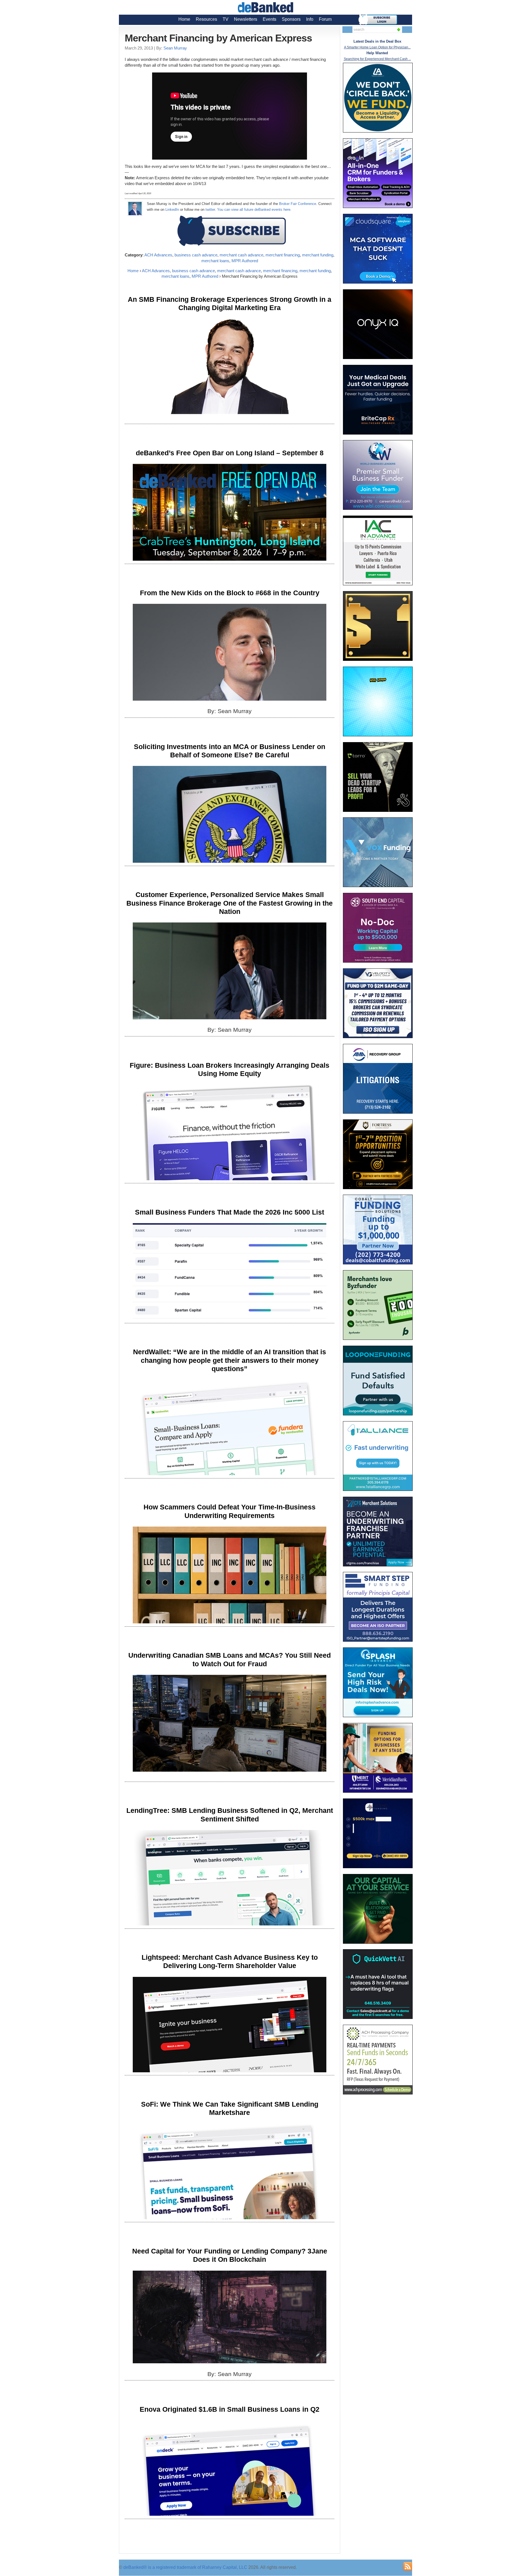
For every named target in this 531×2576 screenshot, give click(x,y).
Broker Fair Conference (298, 204)
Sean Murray (175, 48)
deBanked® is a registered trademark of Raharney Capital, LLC (185, 2567)
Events (270, 19)
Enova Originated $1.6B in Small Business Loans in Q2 (230, 2409)
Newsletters (246, 19)
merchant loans (215, 261)
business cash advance (196, 255)
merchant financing (283, 255)
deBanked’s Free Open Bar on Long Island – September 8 (230, 453)
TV (226, 19)
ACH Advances (158, 255)
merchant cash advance (241, 255)
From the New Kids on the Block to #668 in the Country (230, 593)
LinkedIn (172, 210)
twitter (210, 210)
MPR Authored (245, 261)
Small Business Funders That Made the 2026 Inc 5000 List (230, 1212)
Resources (206, 19)
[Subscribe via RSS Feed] (408, 2566)
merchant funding (318, 255)
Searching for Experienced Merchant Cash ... (377, 59)
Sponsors (291, 19)
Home (184, 19)
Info (310, 19)
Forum (325, 19)
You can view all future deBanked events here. (254, 210)
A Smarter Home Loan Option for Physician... (377, 47)
